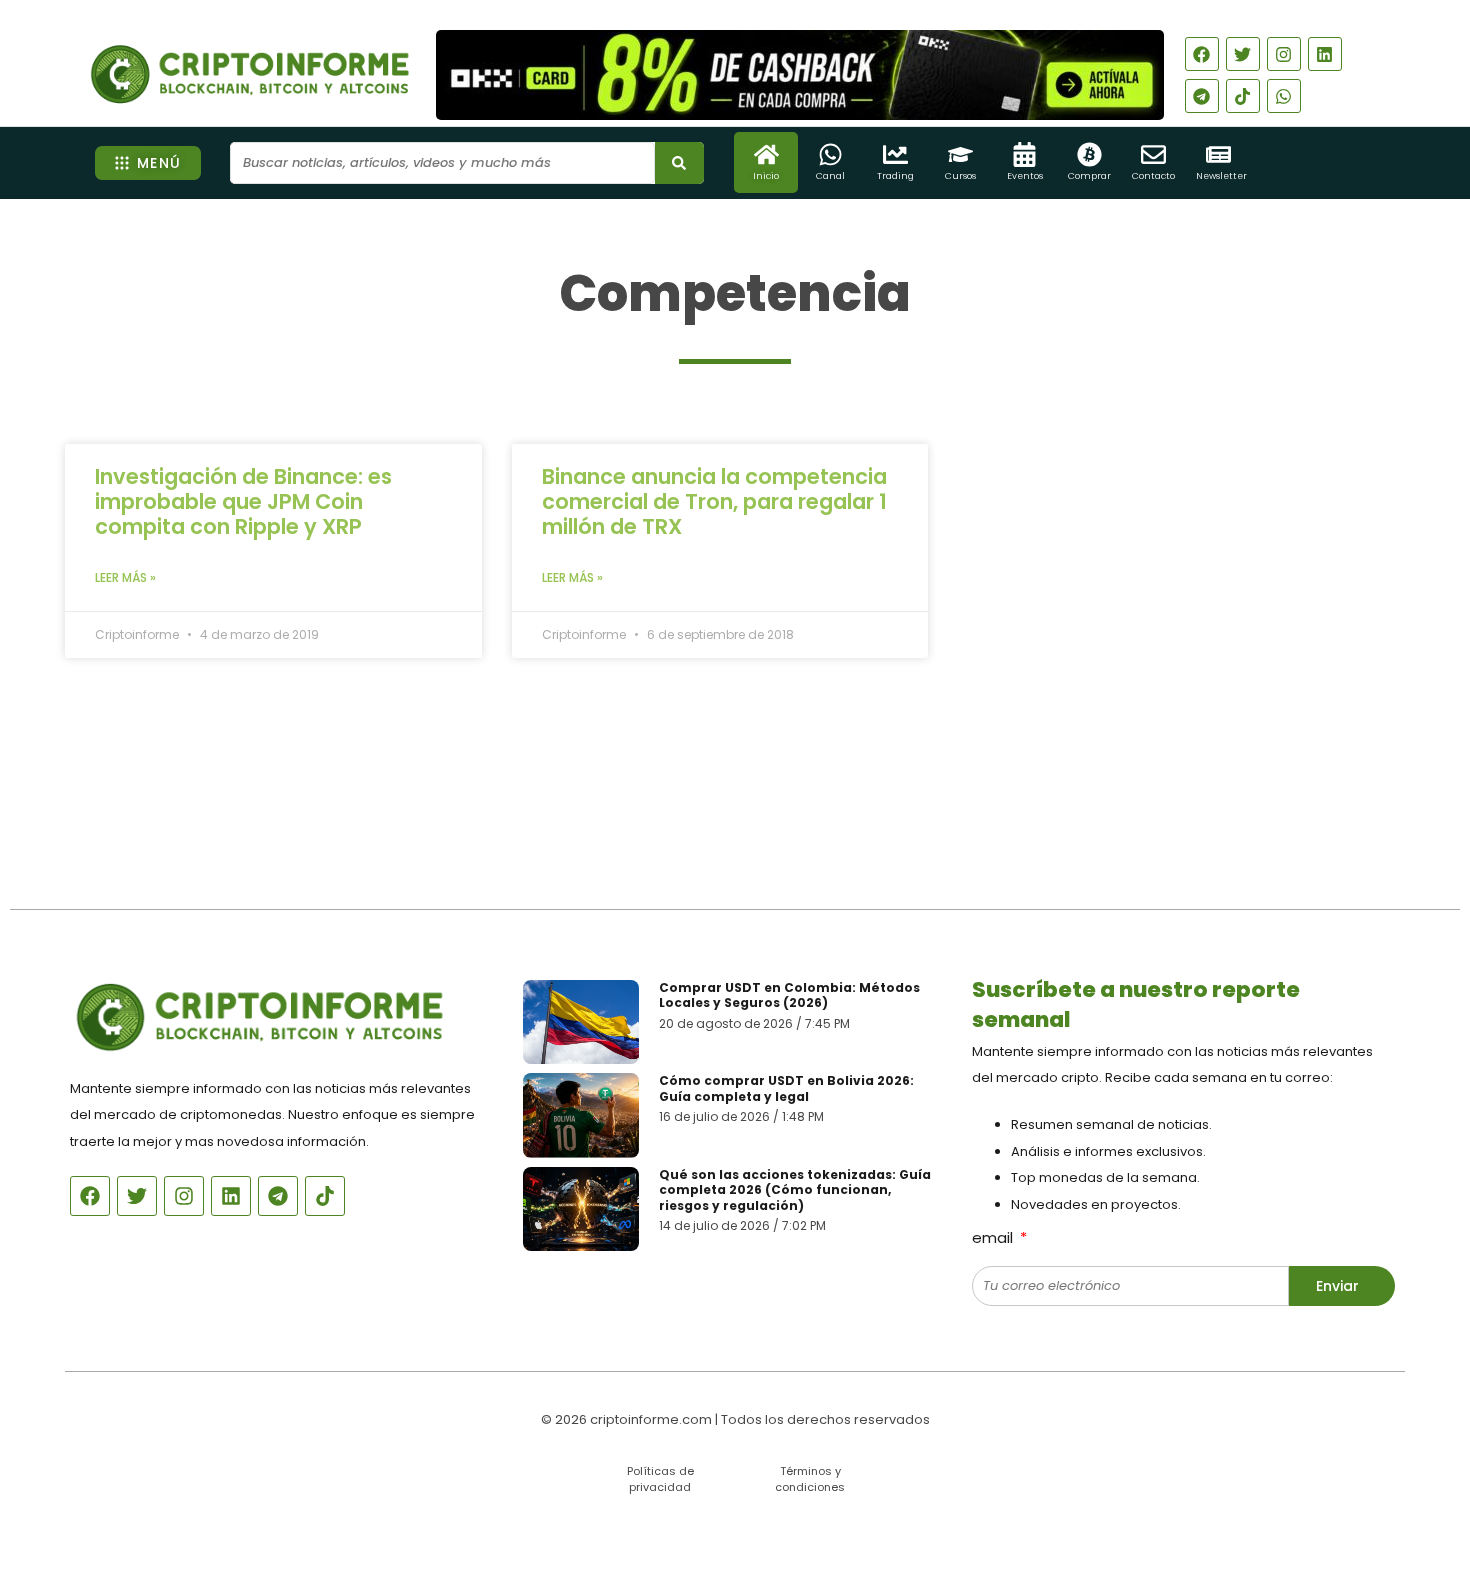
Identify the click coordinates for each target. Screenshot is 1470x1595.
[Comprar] (1089, 154)
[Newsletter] (1218, 154)
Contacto (1153, 176)
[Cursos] (960, 154)
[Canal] (830, 154)
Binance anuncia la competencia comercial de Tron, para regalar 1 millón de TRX (714, 501)
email (994, 1237)
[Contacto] (1153, 154)
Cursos (960, 176)
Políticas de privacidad (660, 1478)
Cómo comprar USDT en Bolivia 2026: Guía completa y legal (786, 1088)
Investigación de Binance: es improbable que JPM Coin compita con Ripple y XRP (243, 501)
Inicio (766, 176)
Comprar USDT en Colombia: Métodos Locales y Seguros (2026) (789, 995)
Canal (830, 176)
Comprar (1089, 176)
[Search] (679, 163)
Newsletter (1221, 176)
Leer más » (125, 577)
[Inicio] (766, 154)
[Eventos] (1024, 154)
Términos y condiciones (810, 1478)
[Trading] (895, 154)
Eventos (1025, 176)
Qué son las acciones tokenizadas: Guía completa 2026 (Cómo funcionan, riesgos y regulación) (795, 1190)
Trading (895, 176)
